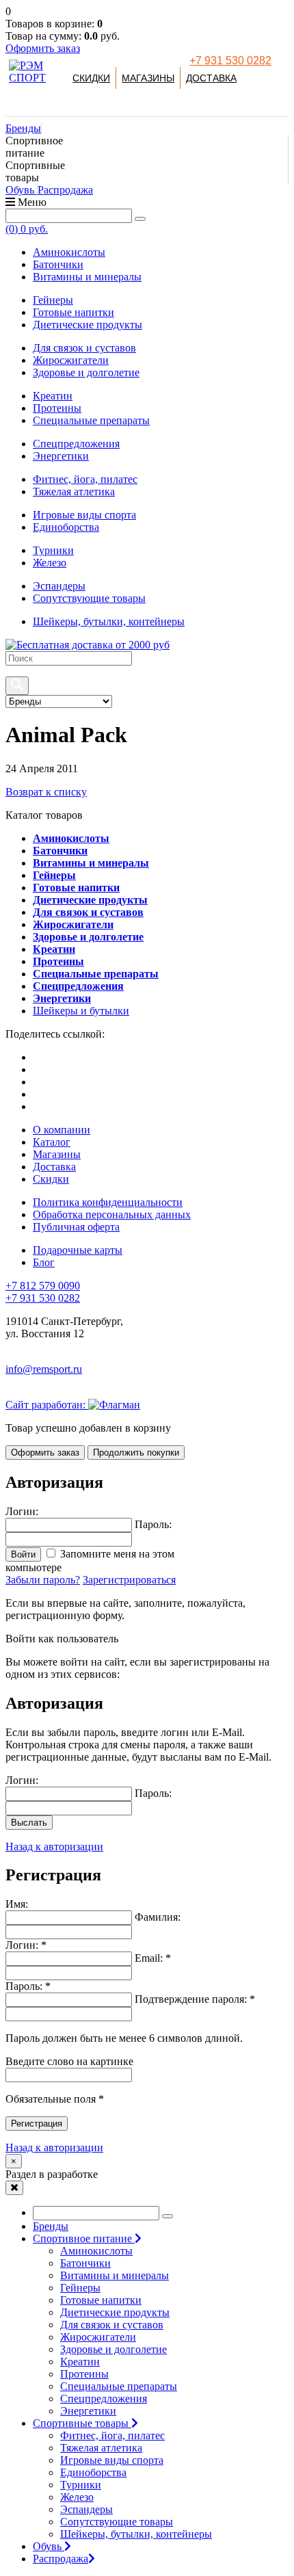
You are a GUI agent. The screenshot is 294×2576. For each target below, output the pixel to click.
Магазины (148, 78)
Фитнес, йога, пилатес (85, 479)
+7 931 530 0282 (230, 61)
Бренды (23, 128)
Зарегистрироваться (129, 1580)
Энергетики (61, 456)
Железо (50, 563)
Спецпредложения (76, 444)
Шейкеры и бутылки (81, 1011)
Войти (23, 1554)
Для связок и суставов (84, 348)
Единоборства (66, 527)
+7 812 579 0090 (43, 1286)
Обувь (21, 190)
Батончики (58, 264)
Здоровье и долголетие (86, 372)
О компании (62, 1130)
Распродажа (65, 190)
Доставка (211, 78)
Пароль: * (28, 1986)
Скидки (91, 78)
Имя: (17, 1904)
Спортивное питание (84, 2238)
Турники (53, 550)
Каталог (52, 1142)
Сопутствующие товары (89, 598)
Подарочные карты (78, 1250)
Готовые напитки (73, 312)
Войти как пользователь (62, 1639)
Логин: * (26, 1945)
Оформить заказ (43, 48)
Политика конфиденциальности (108, 1202)
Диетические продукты (88, 325)
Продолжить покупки (136, 1453)
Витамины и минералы (87, 277)
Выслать (29, 1823)
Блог (44, 1262)
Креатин (53, 396)
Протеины (57, 408)
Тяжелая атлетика (74, 491)
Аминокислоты (69, 252)
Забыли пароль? (43, 1580)
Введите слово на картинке (69, 2061)
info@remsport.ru (44, 1369)
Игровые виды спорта (84, 515)
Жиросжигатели (71, 360)
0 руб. (27, 229)
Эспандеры (59, 586)
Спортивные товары (82, 2423)
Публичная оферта (76, 1227)
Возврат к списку (46, 792)
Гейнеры (53, 300)
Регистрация (37, 2124)
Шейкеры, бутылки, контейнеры (109, 621)
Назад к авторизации (54, 1846)
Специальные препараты (91, 420)
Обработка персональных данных (112, 1214)
